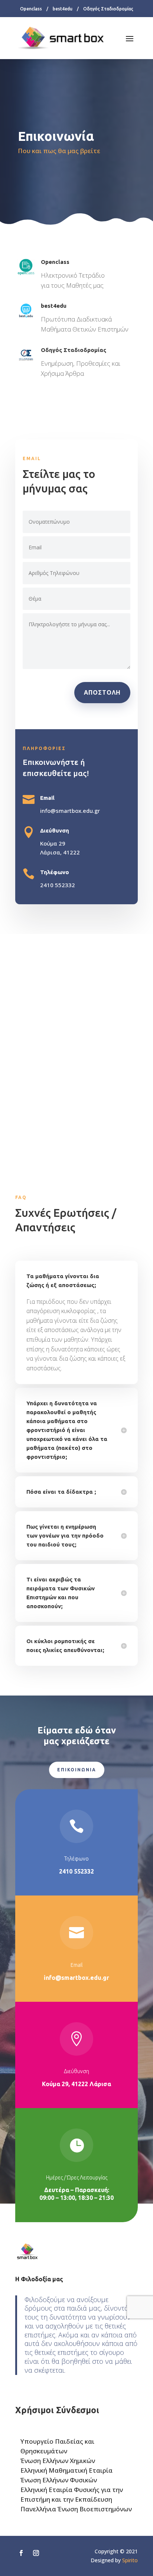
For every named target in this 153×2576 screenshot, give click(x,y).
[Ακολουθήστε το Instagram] (36, 2553)
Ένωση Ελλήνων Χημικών (58, 2461)
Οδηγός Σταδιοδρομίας (108, 9)
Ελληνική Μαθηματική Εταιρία (66, 2470)
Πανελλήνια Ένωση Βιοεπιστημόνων (76, 2509)
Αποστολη (102, 692)
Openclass (31, 9)
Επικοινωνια (77, 1770)
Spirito (130, 2560)
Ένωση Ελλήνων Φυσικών (59, 2480)
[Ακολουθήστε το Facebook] (21, 2553)
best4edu (63, 9)
